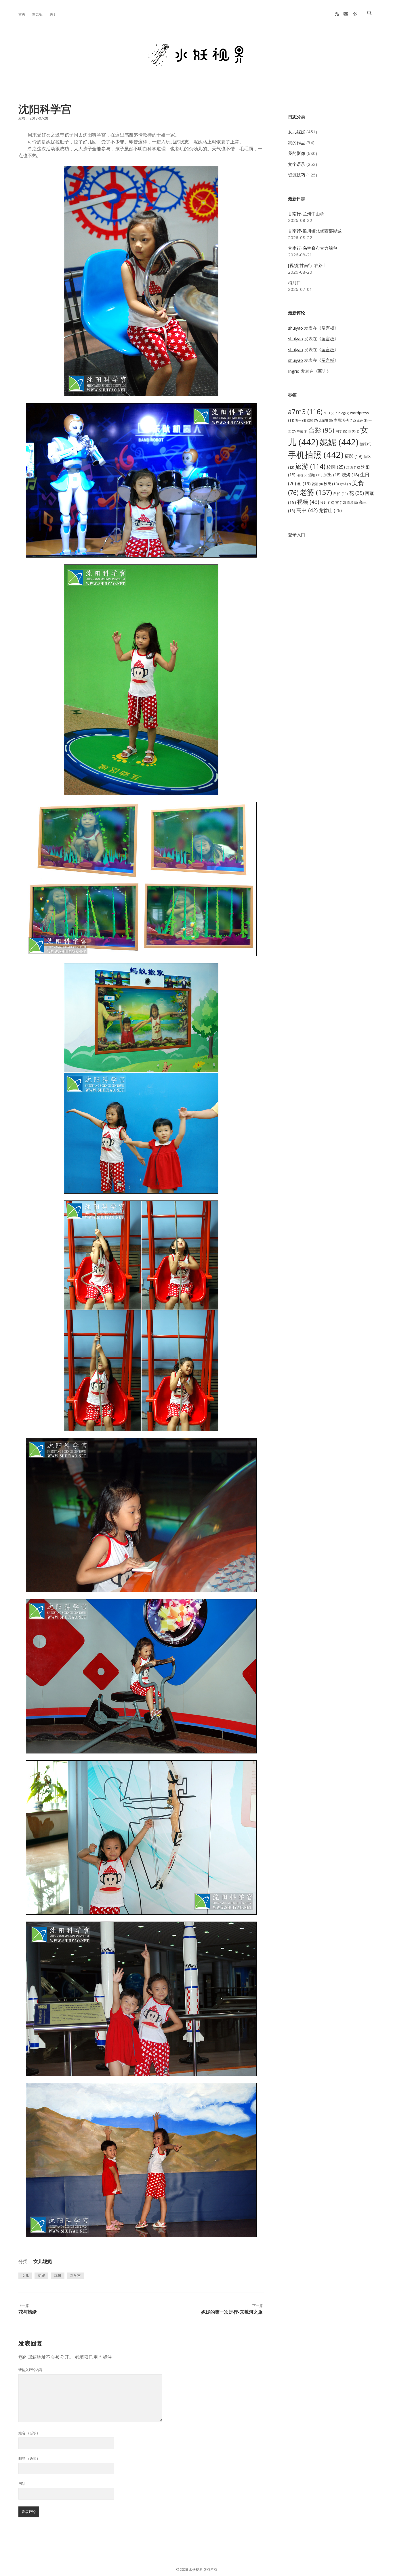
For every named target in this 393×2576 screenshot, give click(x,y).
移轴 (345, 484)
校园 (336, 467)
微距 (366, 444)
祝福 (317, 484)
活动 (302, 475)
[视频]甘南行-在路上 (308, 265)
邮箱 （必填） (29, 2458)
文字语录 (297, 164)
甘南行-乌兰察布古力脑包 (313, 248)
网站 (22, 2484)
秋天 (331, 484)
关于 (53, 14)
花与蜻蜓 (28, 2312)
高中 (307, 510)
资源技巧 (297, 175)
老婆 (316, 492)
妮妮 (41, 2276)
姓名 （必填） (29, 2433)
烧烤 (350, 475)
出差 (362, 420)
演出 (332, 475)
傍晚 (312, 420)
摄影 (354, 456)
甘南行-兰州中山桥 (306, 214)
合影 (321, 430)
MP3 (329, 413)
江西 (353, 467)
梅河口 (294, 283)
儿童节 (326, 420)
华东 (302, 431)
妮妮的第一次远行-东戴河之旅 (232, 2312)
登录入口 (297, 535)
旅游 (310, 466)
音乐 (352, 503)
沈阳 (58, 2276)
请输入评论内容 (30, 2370)
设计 (327, 503)
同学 (341, 431)
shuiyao (295, 328)
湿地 (315, 475)
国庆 (354, 431)
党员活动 (345, 420)
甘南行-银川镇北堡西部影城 (315, 231)
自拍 (340, 494)
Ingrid (294, 371)
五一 (301, 420)
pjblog (342, 413)
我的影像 (297, 153)
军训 (322, 371)
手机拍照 (316, 455)
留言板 (37, 14)
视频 (308, 502)
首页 (22, 14)
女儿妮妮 (43, 2261)
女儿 (25, 2276)
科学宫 (75, 2276)
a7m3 (305, 412)
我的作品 (297, 143)
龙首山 (330, 510)
